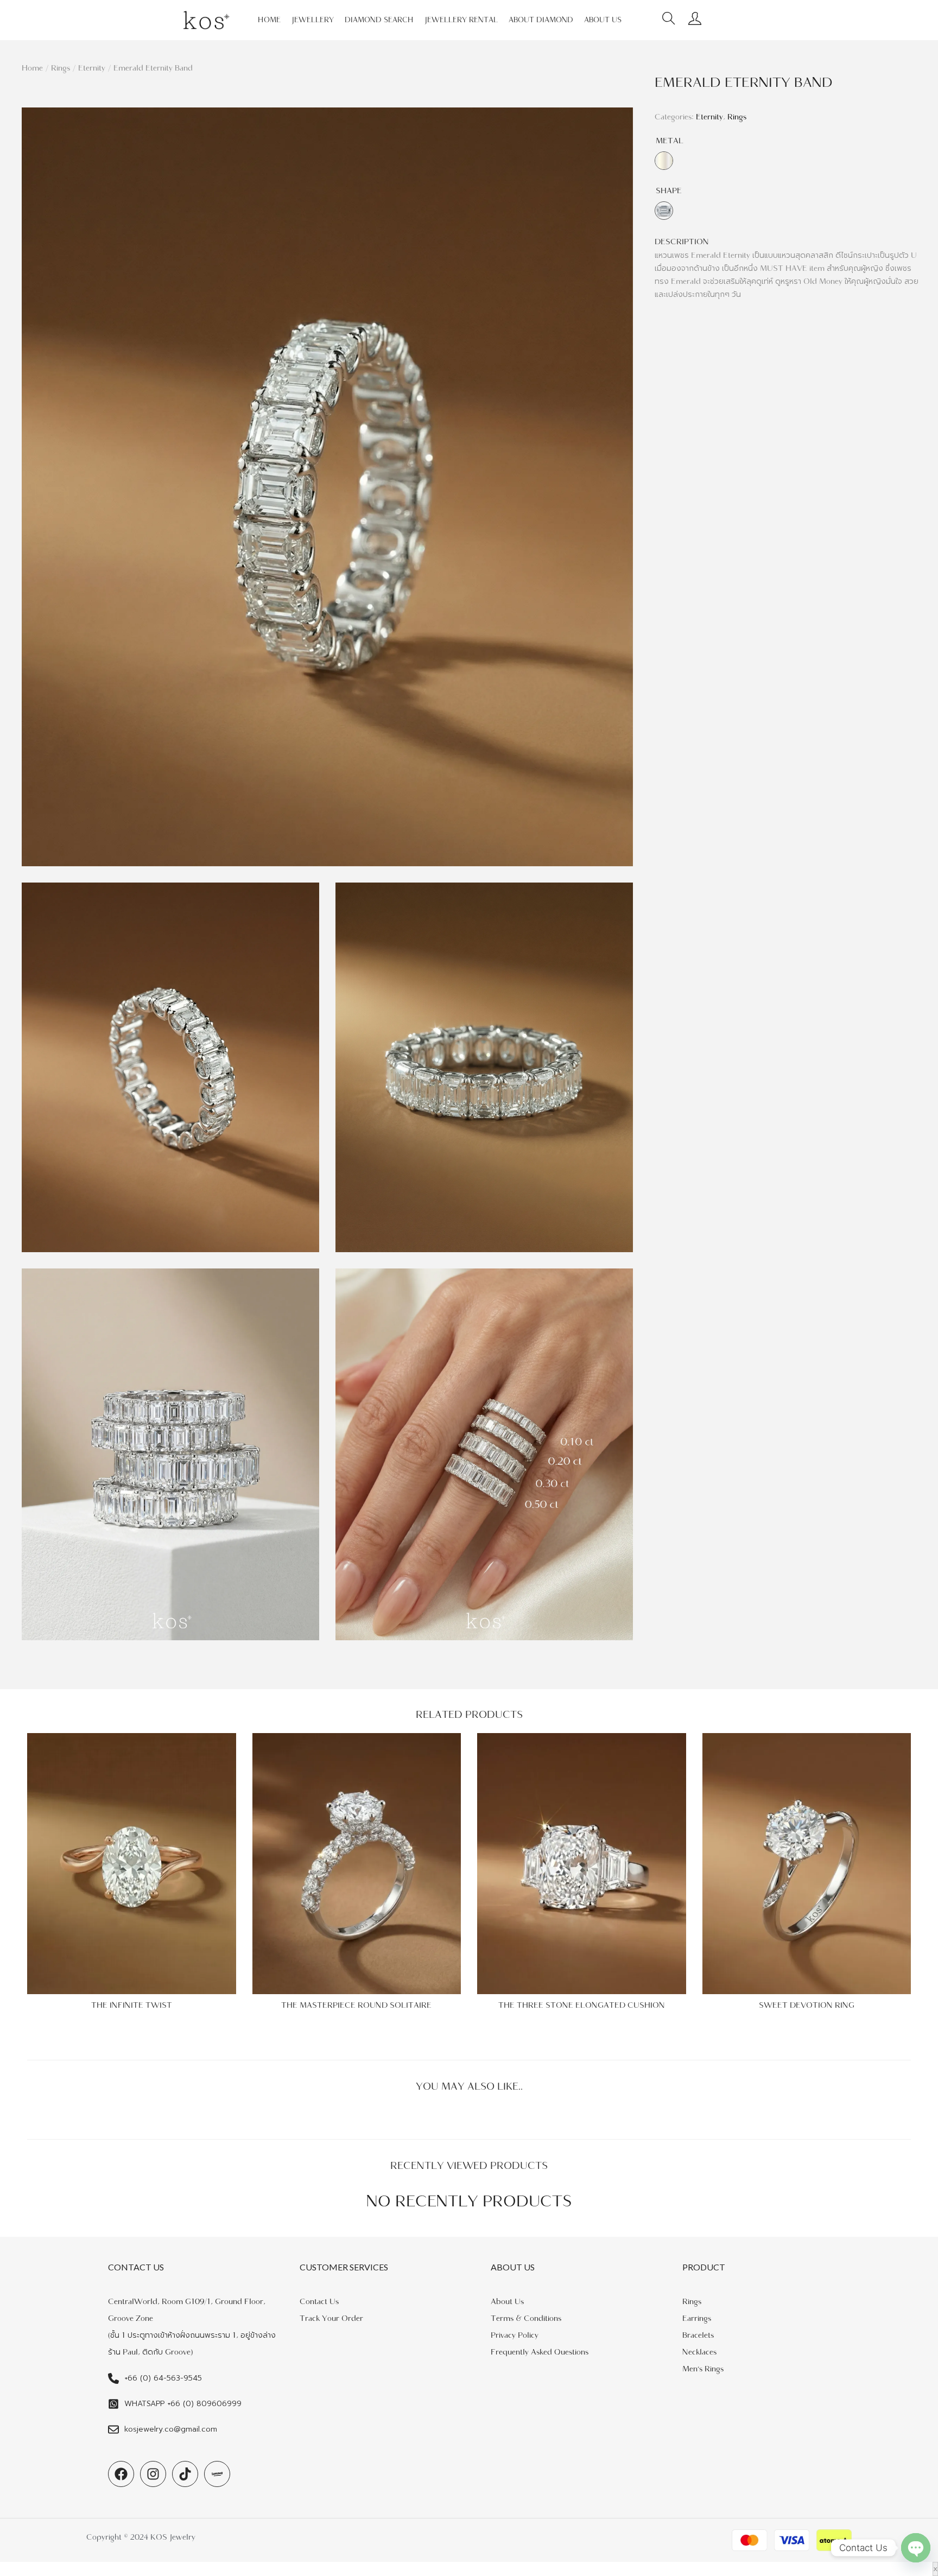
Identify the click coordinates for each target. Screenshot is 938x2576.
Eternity (92, 68)
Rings (61, 68)
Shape (669, 191)
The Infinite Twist (132, 2005)
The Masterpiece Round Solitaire (356, 2005)
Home (32, 68)
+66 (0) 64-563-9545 (163, 2378)
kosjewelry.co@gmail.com (171, 2429)
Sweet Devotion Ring (807, 2005)
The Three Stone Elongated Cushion (582, 2005)
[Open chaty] (916, 2548)
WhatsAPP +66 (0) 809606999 (183, 2404)
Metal (670, 141)
